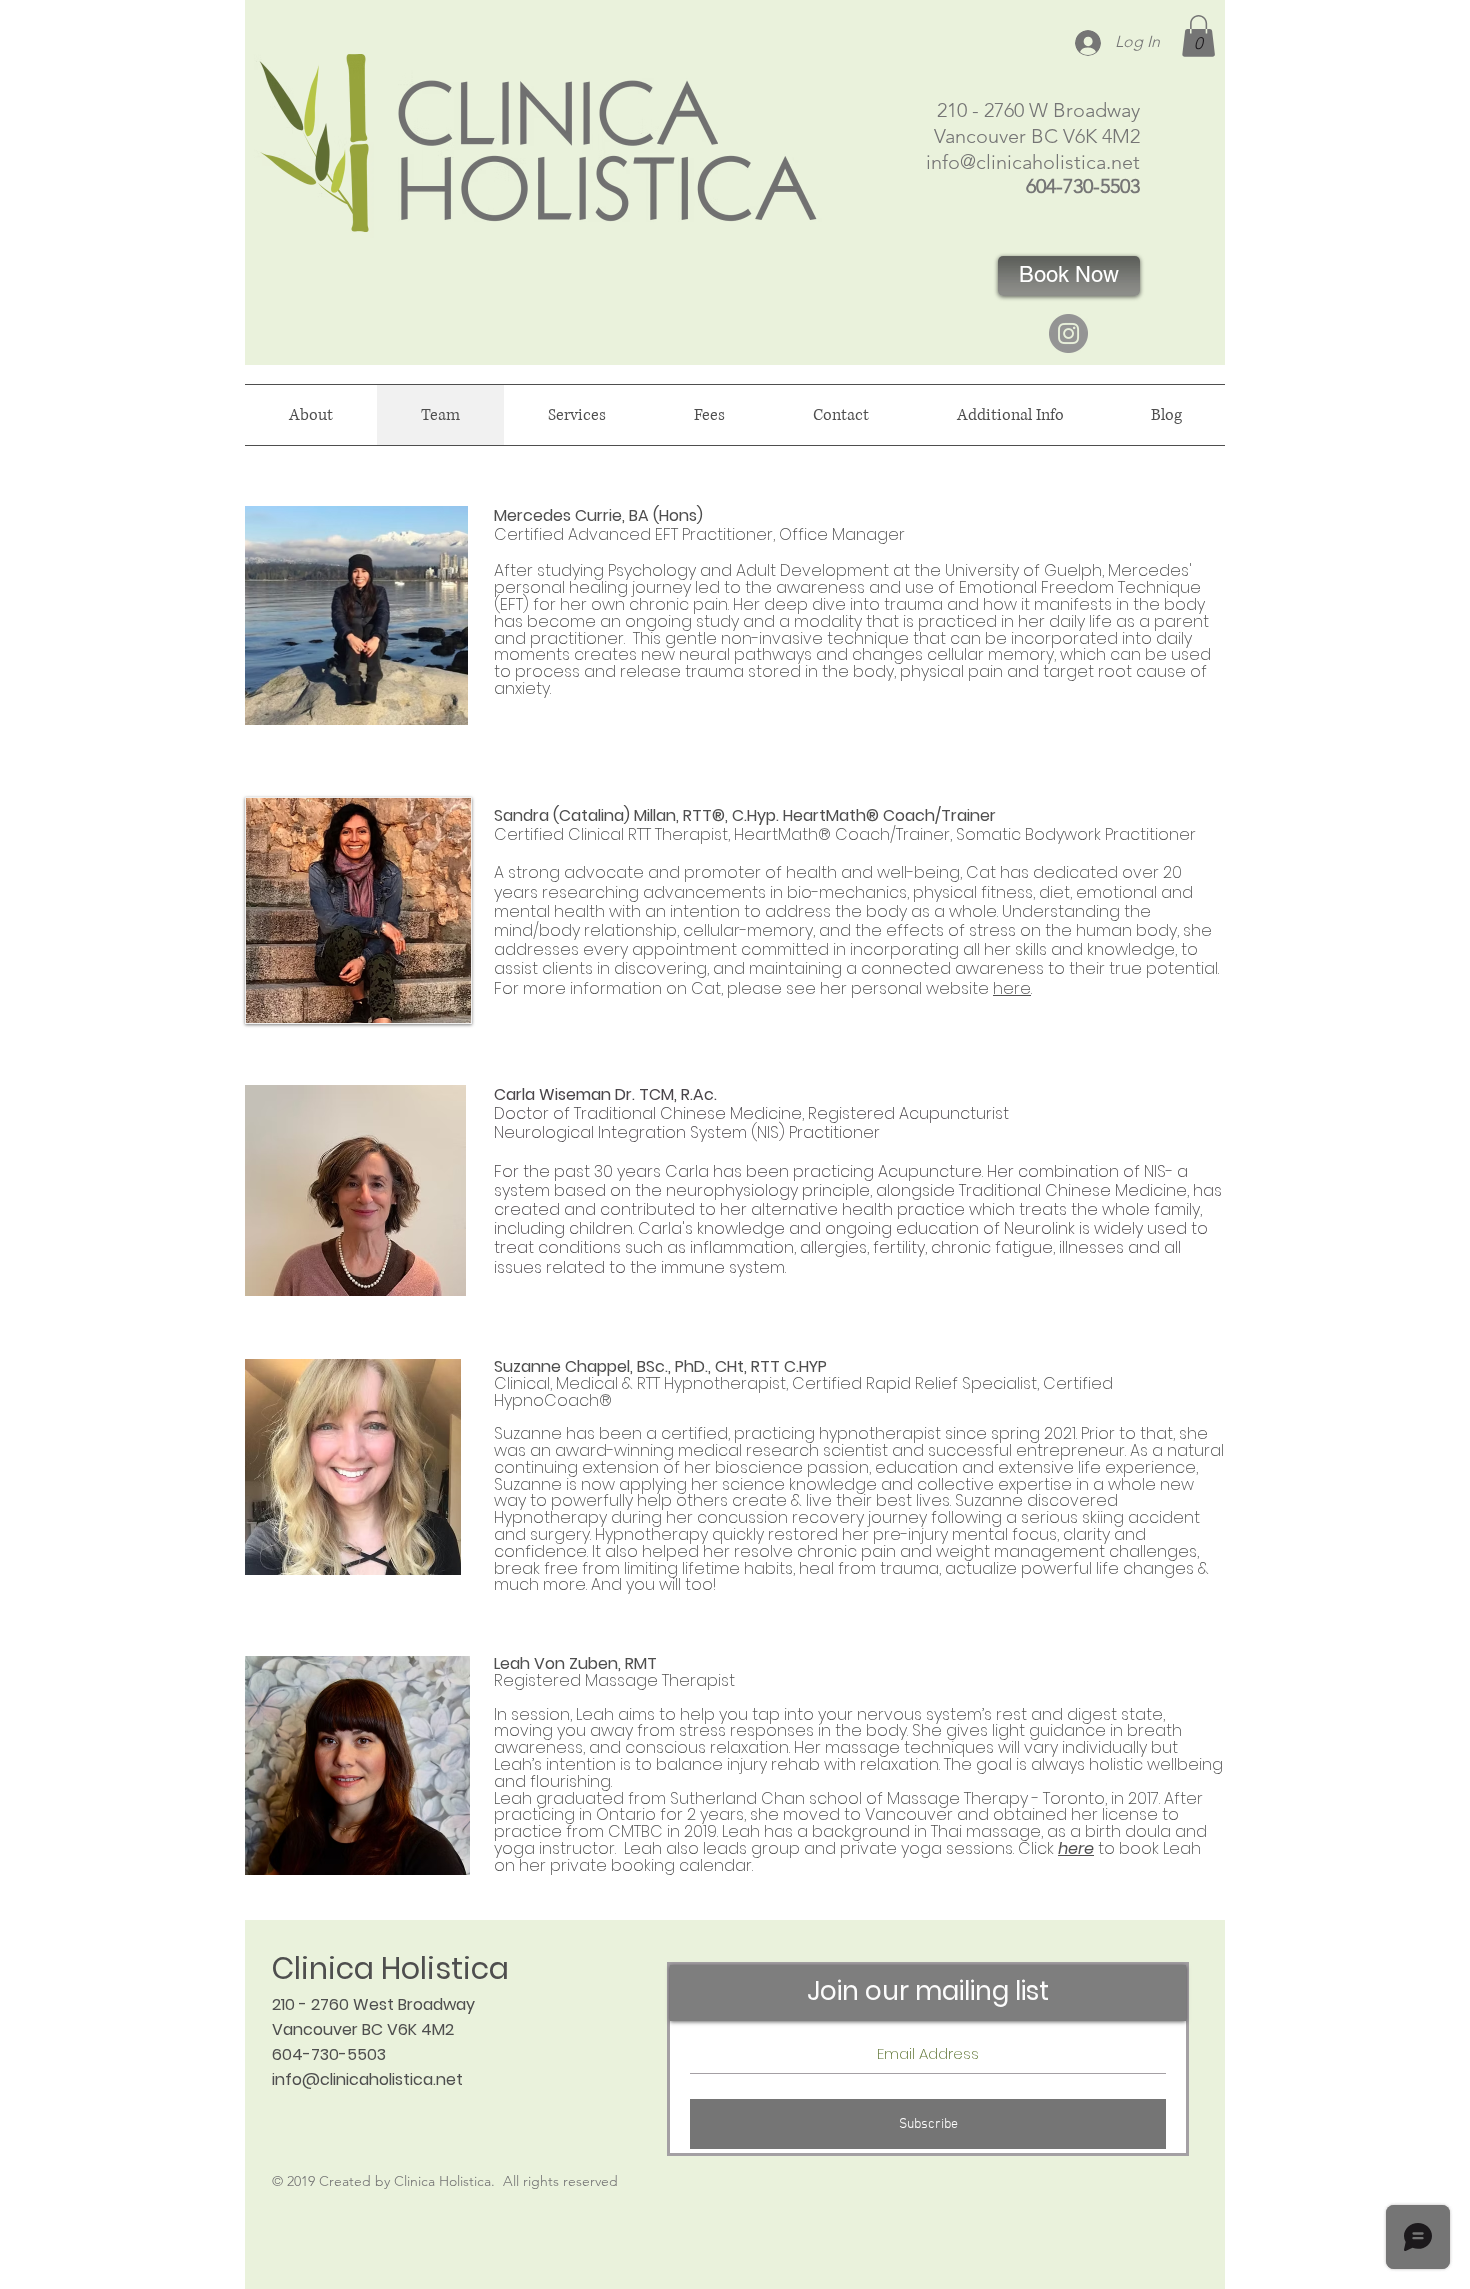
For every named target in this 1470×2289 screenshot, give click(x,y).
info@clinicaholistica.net (1033, 162)
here (1012, 988)
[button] (1198, 36)
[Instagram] (1068, 333)
